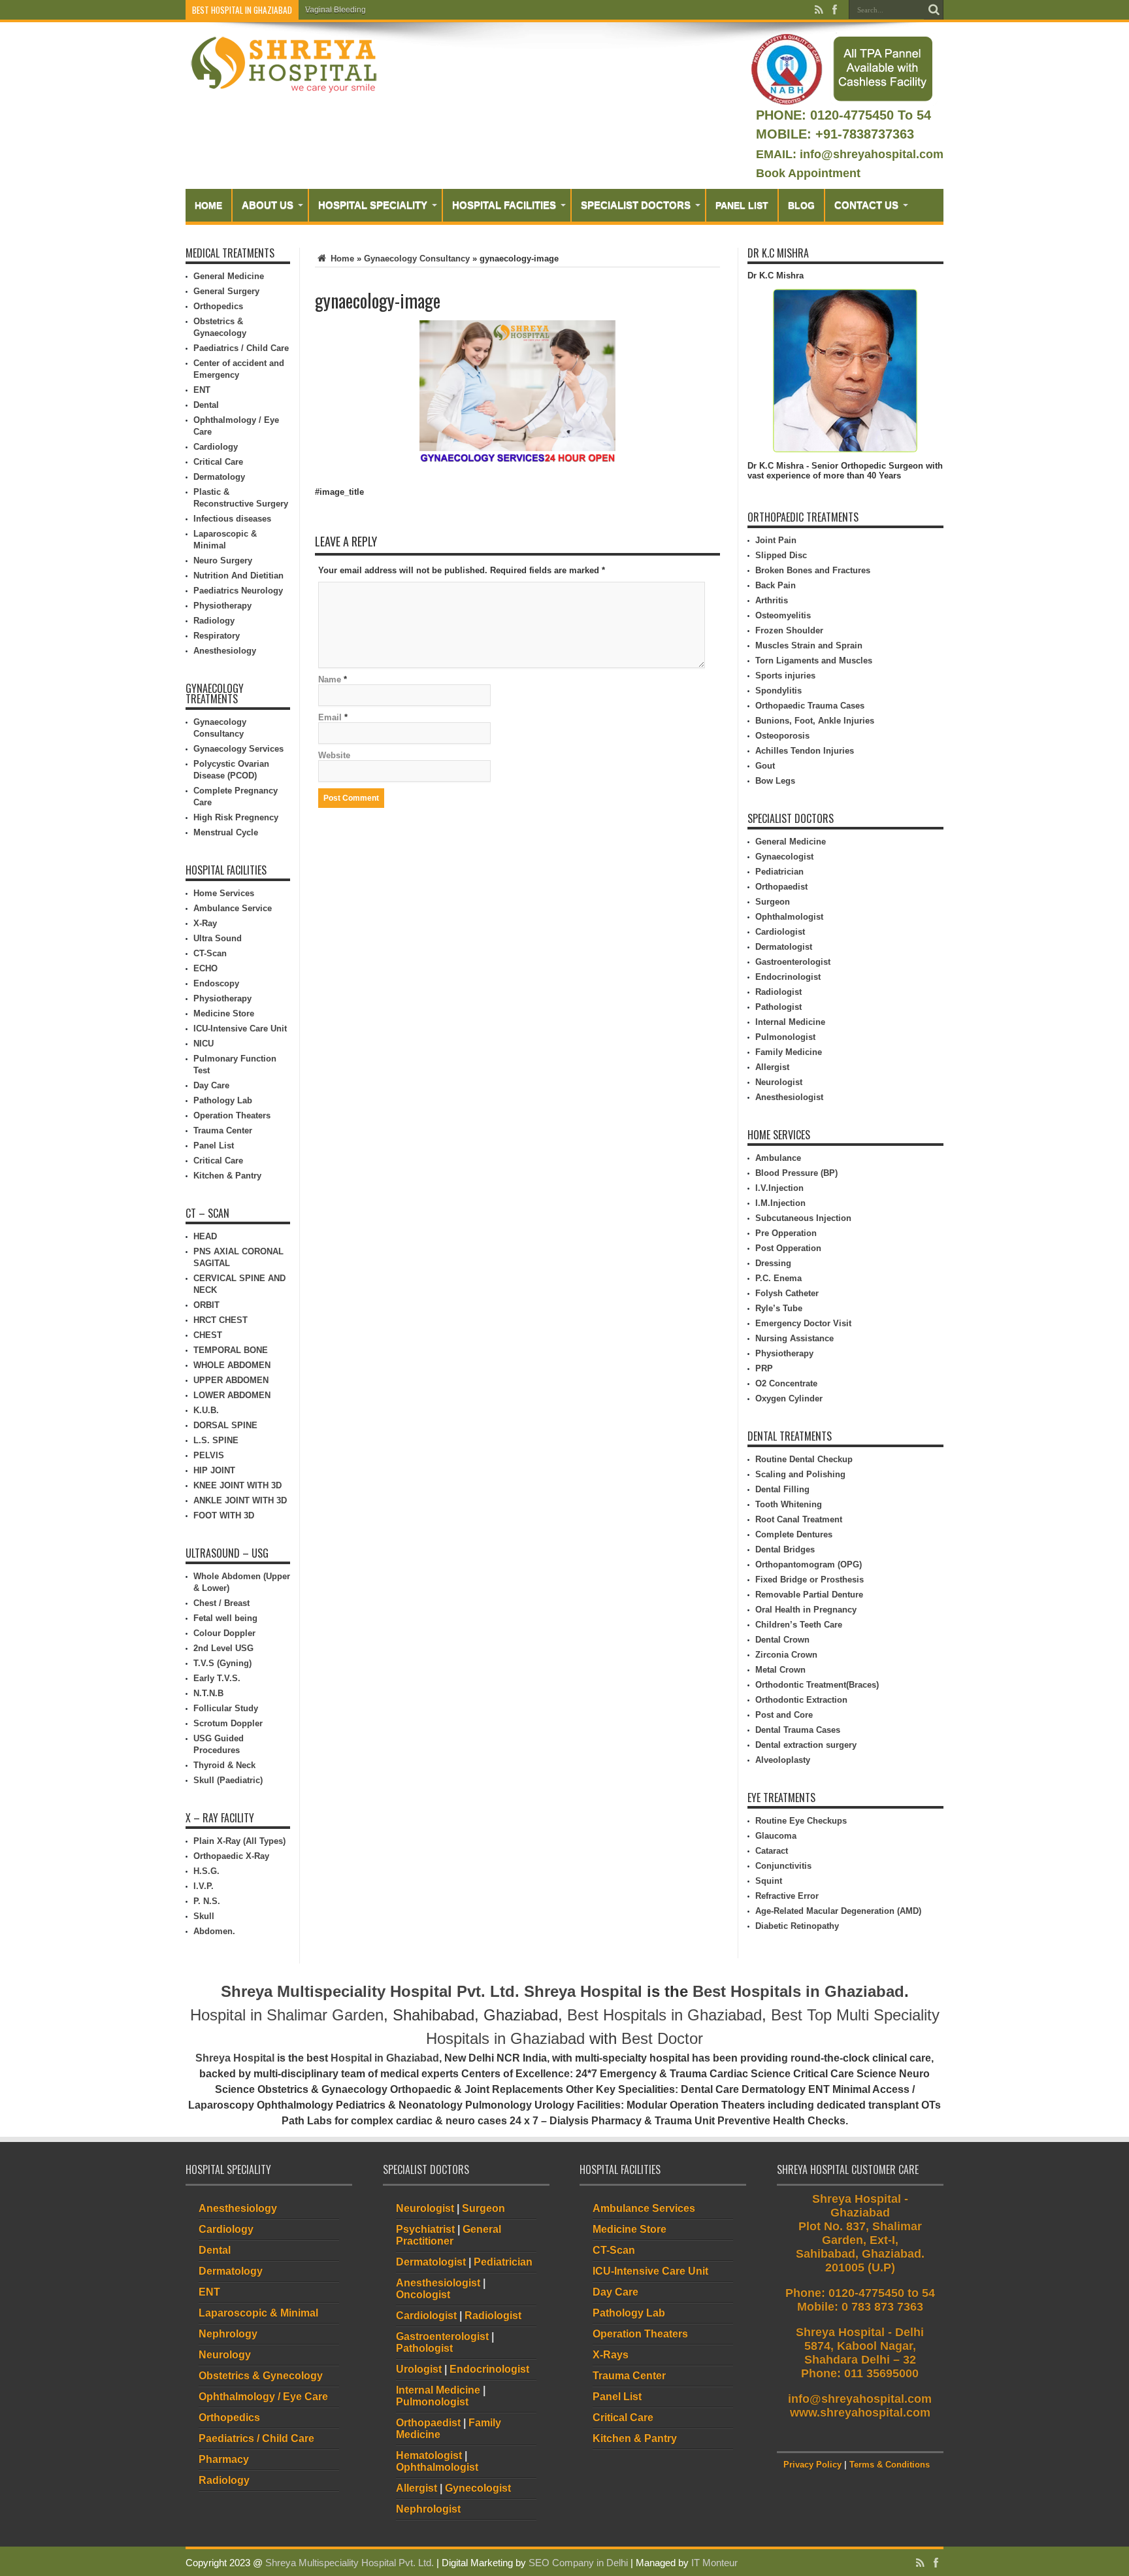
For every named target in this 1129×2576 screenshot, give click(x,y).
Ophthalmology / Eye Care (263, 2397)
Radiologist (778, 992)
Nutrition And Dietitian (238, 576)
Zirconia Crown (786, 1655)
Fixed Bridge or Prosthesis (810, 1580)
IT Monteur (714, 2563)
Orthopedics (218, 306)
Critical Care (218, 462)
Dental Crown (782, 1640)
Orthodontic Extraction (801, 1700)
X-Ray (205, 923)
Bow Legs (775, 781)
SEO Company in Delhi (578, 2563)
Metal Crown (780, 1670)
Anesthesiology (225, 651)
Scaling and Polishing (800, 1474)
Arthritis (772, 600)
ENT (202, 390)
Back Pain (776, 585)
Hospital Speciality (373, 205)
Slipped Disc (781, 555)
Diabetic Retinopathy (797, 1926)
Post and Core (784, 1715)
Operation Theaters (232, 1115)
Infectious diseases (232, 519)
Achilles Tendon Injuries (805, 751)
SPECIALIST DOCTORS (636, 205)
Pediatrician (779, 872)
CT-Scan (210, 953)
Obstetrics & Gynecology (261, 2376)
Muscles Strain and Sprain (809, 645)
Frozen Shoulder (789, 630)
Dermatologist (784, 947)
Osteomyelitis (783, 615)
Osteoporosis (782, 736)
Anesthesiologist (789, 1097)
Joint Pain (776, 540)
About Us (268, 205)
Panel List (742, 205)
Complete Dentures (794, 1534)
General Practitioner (449, 2235)
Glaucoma (776, 1836)
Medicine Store (224, 1013)
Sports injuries (785, 676)
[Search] (934, 10)
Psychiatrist (425, 2229)
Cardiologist (780, 932)
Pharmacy (224, 2459)
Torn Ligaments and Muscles (814, 661)
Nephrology (228, 2334)
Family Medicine (789, 1052)
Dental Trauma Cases (798, 1730)
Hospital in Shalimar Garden (287, 2015)
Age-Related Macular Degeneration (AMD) (838, 1911)
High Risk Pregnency (236, 817)
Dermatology (219, 477)
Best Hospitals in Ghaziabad (798, 1991)
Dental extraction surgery (806, 1745)
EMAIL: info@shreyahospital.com (850, 154)
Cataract (772, 1851)
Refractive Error (787, 1896)
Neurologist (779, 1082)
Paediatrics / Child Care (241, 348)
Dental (206, 405)
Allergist (772, 1067)
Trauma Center (223, 1130)
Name (330, 679)
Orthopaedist (781, 887)
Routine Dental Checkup (804, 1459)
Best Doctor (662, 2038)
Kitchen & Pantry (227, 1176)
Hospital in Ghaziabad (385, 2058)
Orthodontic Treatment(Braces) (817, 1685)
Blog (801, 205)
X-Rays (611, 2355)
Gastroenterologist (793, 962)
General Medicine (229, 276)
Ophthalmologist (789, 917)
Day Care (211, 1085)
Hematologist (429, 2455)
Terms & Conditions (890, 2465)
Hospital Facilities (504, 205)
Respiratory (217, 636)
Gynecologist (478, 2488)
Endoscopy (216, 983)
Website (334, 755)
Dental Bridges (785, 1549)
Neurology (225, 2355)
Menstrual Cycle (226, 832)
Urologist (419, 2369)
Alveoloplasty (783, 1760)
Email (330, 717)
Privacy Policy (812, 2465)
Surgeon (773, 902)
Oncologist (423, 2295)
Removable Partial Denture (809, 1595)
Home (208, 205)
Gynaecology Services (238, 749)
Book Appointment (808, 173)
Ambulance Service (233, 908)
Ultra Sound (218, 938)
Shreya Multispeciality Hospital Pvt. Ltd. (370, 1991)
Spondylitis (778, 691)
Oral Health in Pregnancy (806, 1610)
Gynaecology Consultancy (417, 259)
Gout (765, 766)
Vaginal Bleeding (335, 10)
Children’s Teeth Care (799, 1625)
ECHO (205, 968)
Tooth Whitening (789, 1504)
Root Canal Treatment (799, 1519)
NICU (204, 1044)
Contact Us (866, 205)
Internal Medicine (790, 1022)
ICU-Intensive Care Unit (240, 1029)
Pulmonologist (785, 1037)
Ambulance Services (644, 2208)
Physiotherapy (222, 606)
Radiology (214, 621)
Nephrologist (428, 2509)
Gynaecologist (784, 857)
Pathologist (778, 1007)
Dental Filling (782, 1489)
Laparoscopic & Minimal (258, 2313)
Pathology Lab (223, 1100)
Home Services (224, 893)
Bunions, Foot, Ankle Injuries (815, 721)
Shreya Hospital (583, 1991)
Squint (769, 1881)
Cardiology (216, 447)
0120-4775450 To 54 (869, 115)
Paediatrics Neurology (238, 591)
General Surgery (226, 291)
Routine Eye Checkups (801, 1821)
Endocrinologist (788, 977)
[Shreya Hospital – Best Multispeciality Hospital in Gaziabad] (284, 64)
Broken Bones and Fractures (813, 570)
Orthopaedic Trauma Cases (810, 706)
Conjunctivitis (783, 1866)
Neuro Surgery (223, 560)
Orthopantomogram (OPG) (809, 1564)
